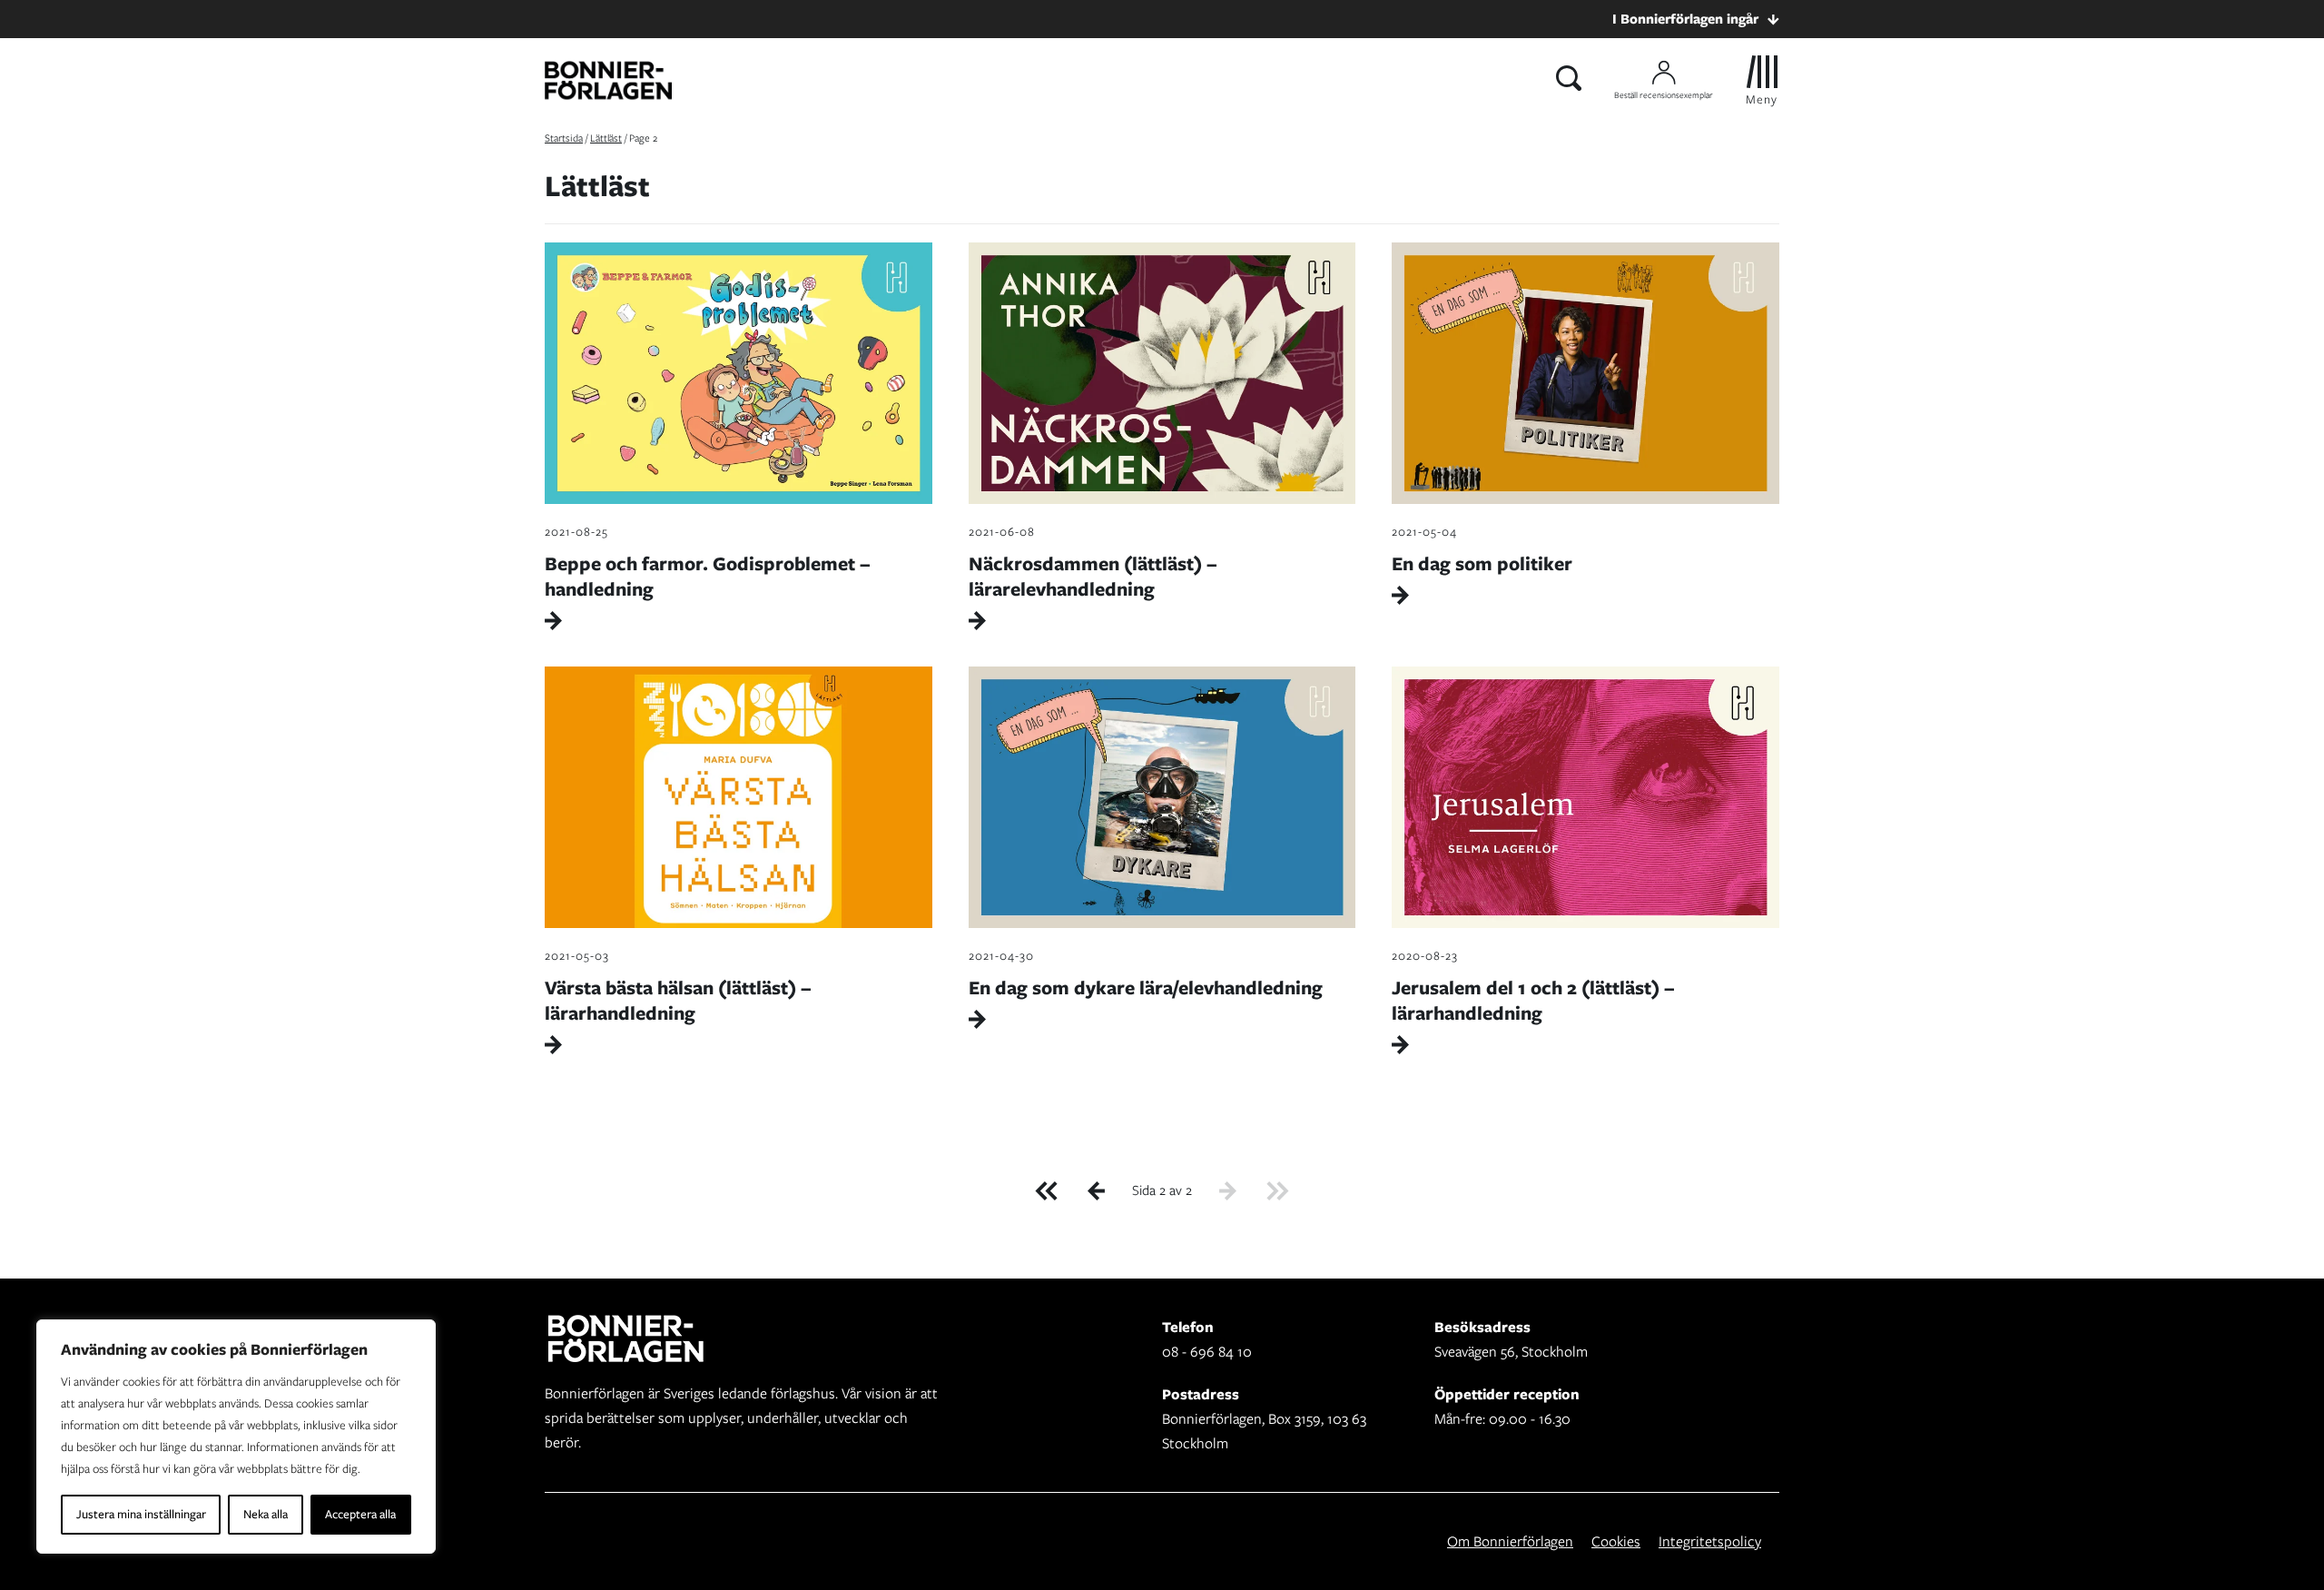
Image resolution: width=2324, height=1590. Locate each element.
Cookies (1616, 1541)
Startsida (564, 138)
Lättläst (606, 138)
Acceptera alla (360, 1514)
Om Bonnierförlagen (1510, 1541)
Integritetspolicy (1710, 1541)
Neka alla (266, 1514)
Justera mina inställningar (141, 1514)
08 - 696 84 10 (1207, 1352)
